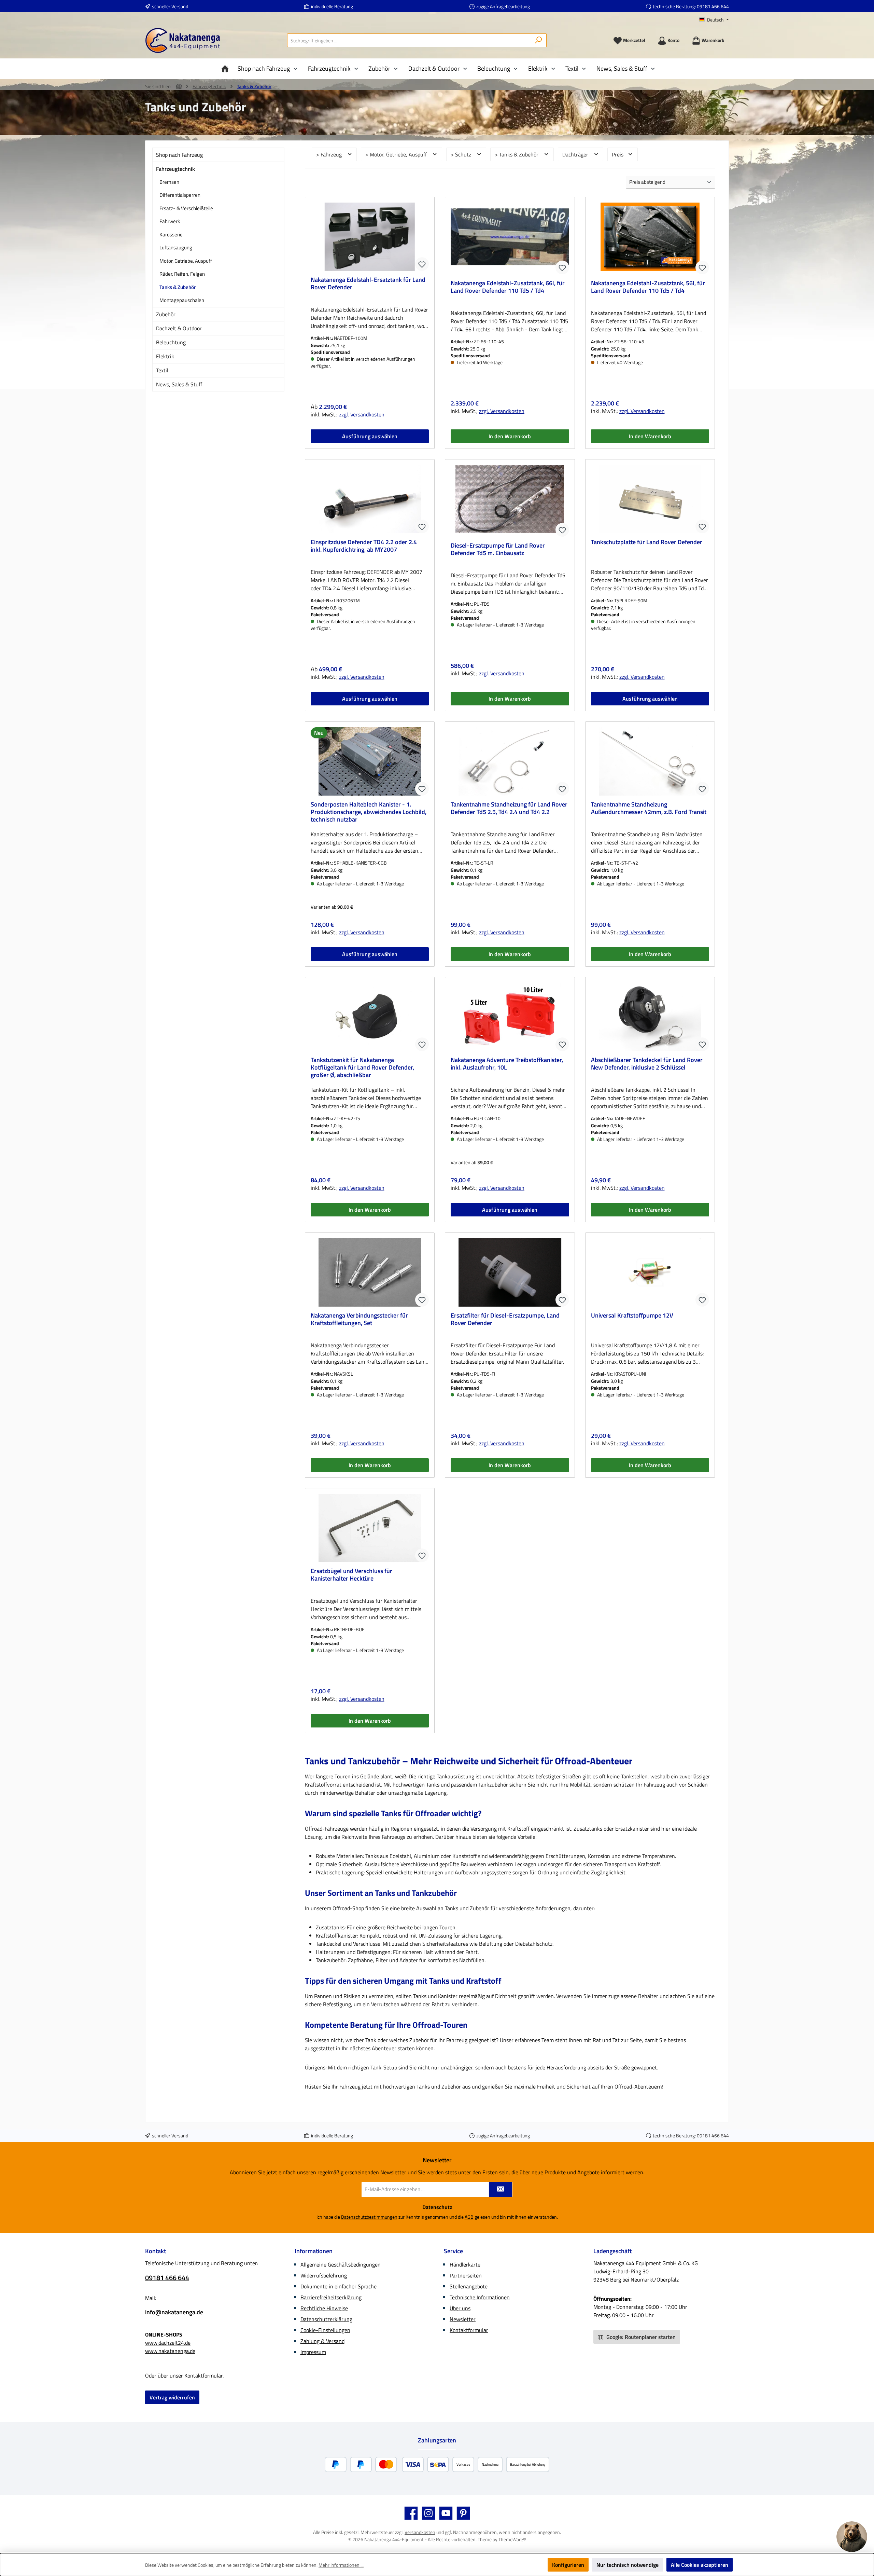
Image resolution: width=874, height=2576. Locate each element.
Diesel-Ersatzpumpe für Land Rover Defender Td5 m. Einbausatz (498, 550)
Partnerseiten (466, 2275)
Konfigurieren (568, 2565)
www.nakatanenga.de (170, 2351)
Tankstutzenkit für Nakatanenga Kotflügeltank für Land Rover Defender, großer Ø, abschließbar (362, 1067)
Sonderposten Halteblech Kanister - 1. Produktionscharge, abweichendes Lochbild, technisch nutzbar (369, 812)
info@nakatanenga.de (174, 2312)
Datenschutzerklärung (326, 2319)
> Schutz (462, 154)
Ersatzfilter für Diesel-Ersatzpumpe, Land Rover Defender (505, 1320)
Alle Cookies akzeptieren (700, 2565)
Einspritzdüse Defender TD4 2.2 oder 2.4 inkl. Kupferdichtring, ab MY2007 (364, 546)
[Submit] (501, 2189)
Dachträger (576, 154)
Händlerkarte (465, 2264)
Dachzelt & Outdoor (179, 328)
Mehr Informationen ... (341, 2565)
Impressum (313, 2352)
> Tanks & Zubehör (517, 154)
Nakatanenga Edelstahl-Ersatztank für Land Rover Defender (368, 284)
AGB (469, 2217)
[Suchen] (539, 40)
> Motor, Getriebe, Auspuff (397, 154)
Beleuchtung (171, 342)
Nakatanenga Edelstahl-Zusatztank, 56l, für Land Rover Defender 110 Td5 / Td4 (648, 287)
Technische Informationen (480, 2297)
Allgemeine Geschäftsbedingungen (341, 2264)
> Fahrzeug (330, 154)
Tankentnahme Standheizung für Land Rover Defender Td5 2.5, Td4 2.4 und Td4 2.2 (509, 809)
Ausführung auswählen (370, 436)
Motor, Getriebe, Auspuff (186, 261)
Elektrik (165, 356)
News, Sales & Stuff (179, 384)
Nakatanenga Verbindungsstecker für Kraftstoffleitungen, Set (359, 1320)
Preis (618, 154)
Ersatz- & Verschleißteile (186, 208)
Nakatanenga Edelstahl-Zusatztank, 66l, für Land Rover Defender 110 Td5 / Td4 (508, 287)
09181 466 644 (713, 6)
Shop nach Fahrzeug (179, 155)
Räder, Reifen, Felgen (182, 274)
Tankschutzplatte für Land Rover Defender (647, 542)
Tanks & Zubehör (178, 287)
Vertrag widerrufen (172, 2397)
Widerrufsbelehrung (324, 2275)
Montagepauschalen (182, 300)
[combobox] (409, 40)
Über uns (460, 2308)
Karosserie (171, 235)
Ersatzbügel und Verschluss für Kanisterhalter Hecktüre (351, 1575)
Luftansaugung (176, 247)
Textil (162, 370)
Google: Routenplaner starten (640, 2337)
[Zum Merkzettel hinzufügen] (422, 264)
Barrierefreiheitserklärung (331, 2297)
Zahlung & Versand (322, 2341)
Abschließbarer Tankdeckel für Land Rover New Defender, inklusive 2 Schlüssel (647, 1064)
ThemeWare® (512, 2539)
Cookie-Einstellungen (325, 2330)
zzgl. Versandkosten (362, 414)
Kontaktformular (203, 2375)
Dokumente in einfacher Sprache (339, 2286)
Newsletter (463, 2319)
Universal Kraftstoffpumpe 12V (632, 1316)
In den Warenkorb (510, 436)
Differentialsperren (180, 195)
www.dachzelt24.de (168, 2343)
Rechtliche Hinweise (324, 2308)
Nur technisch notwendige (628, 2565)
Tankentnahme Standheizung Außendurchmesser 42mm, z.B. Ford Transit (649, 809)
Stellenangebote (469, 2286)
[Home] (227, 69)
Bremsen (169, 182)
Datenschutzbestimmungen (369, 2217)
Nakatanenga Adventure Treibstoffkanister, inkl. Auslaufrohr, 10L (507, 1064)
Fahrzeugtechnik (175, 169)
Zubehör (166, 314)
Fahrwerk (170, 221)
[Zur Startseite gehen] (183, 40)
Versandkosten (420, 2532)
